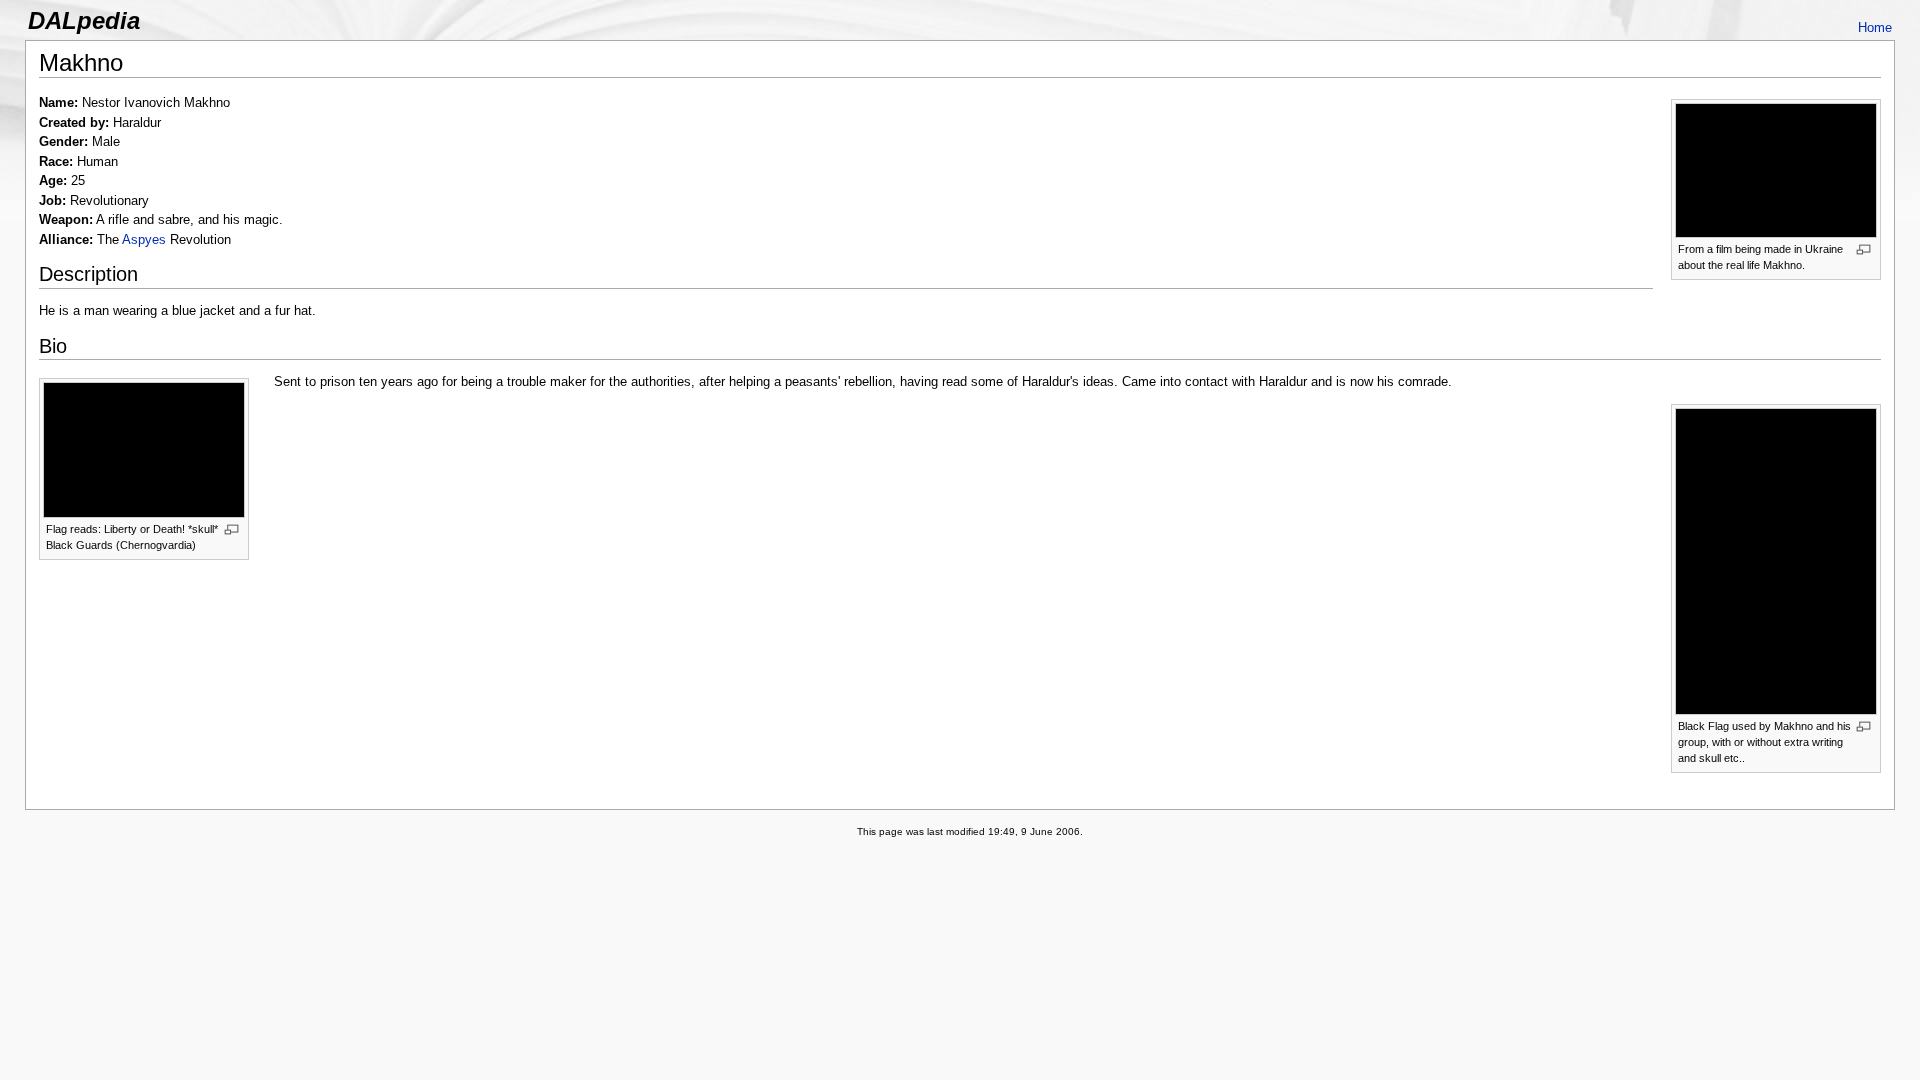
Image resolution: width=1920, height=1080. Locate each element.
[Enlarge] (1863, 249)
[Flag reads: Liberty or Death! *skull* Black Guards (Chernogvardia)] (144, 449)
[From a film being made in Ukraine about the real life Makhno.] (1776, 170)
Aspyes (144, 239)
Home (1875, 27)
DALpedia (84, 20)
